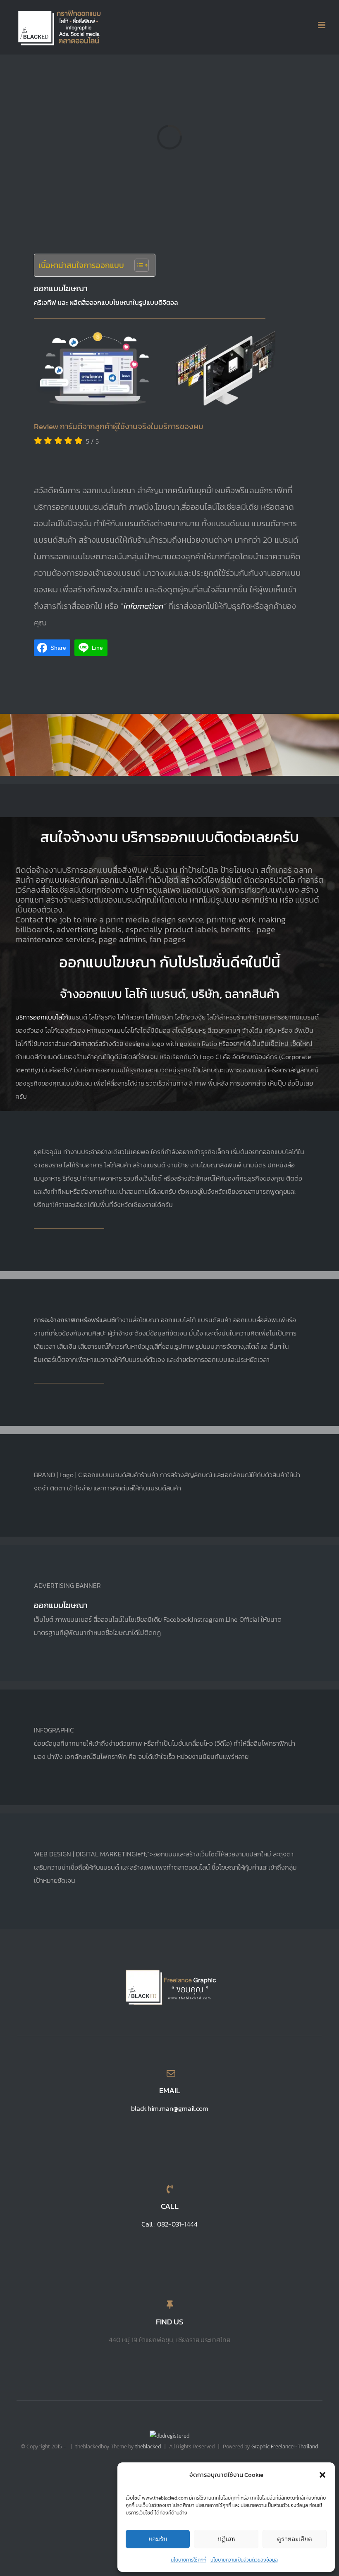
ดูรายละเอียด (295, 2539)
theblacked (148, 2446)
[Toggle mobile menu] (322, 25)
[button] (322, 2475)
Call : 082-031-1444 (169, 2224)
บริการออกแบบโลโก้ (42, 1017)
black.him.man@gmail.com (170, 2108)
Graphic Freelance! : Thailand (285, 2446)
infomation (143, 606)
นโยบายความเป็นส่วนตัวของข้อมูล (244, 2560)
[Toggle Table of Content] (137, 265)
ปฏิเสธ (226, 2539)
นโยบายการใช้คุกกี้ (189, 2560)
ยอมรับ (158, 2539)
